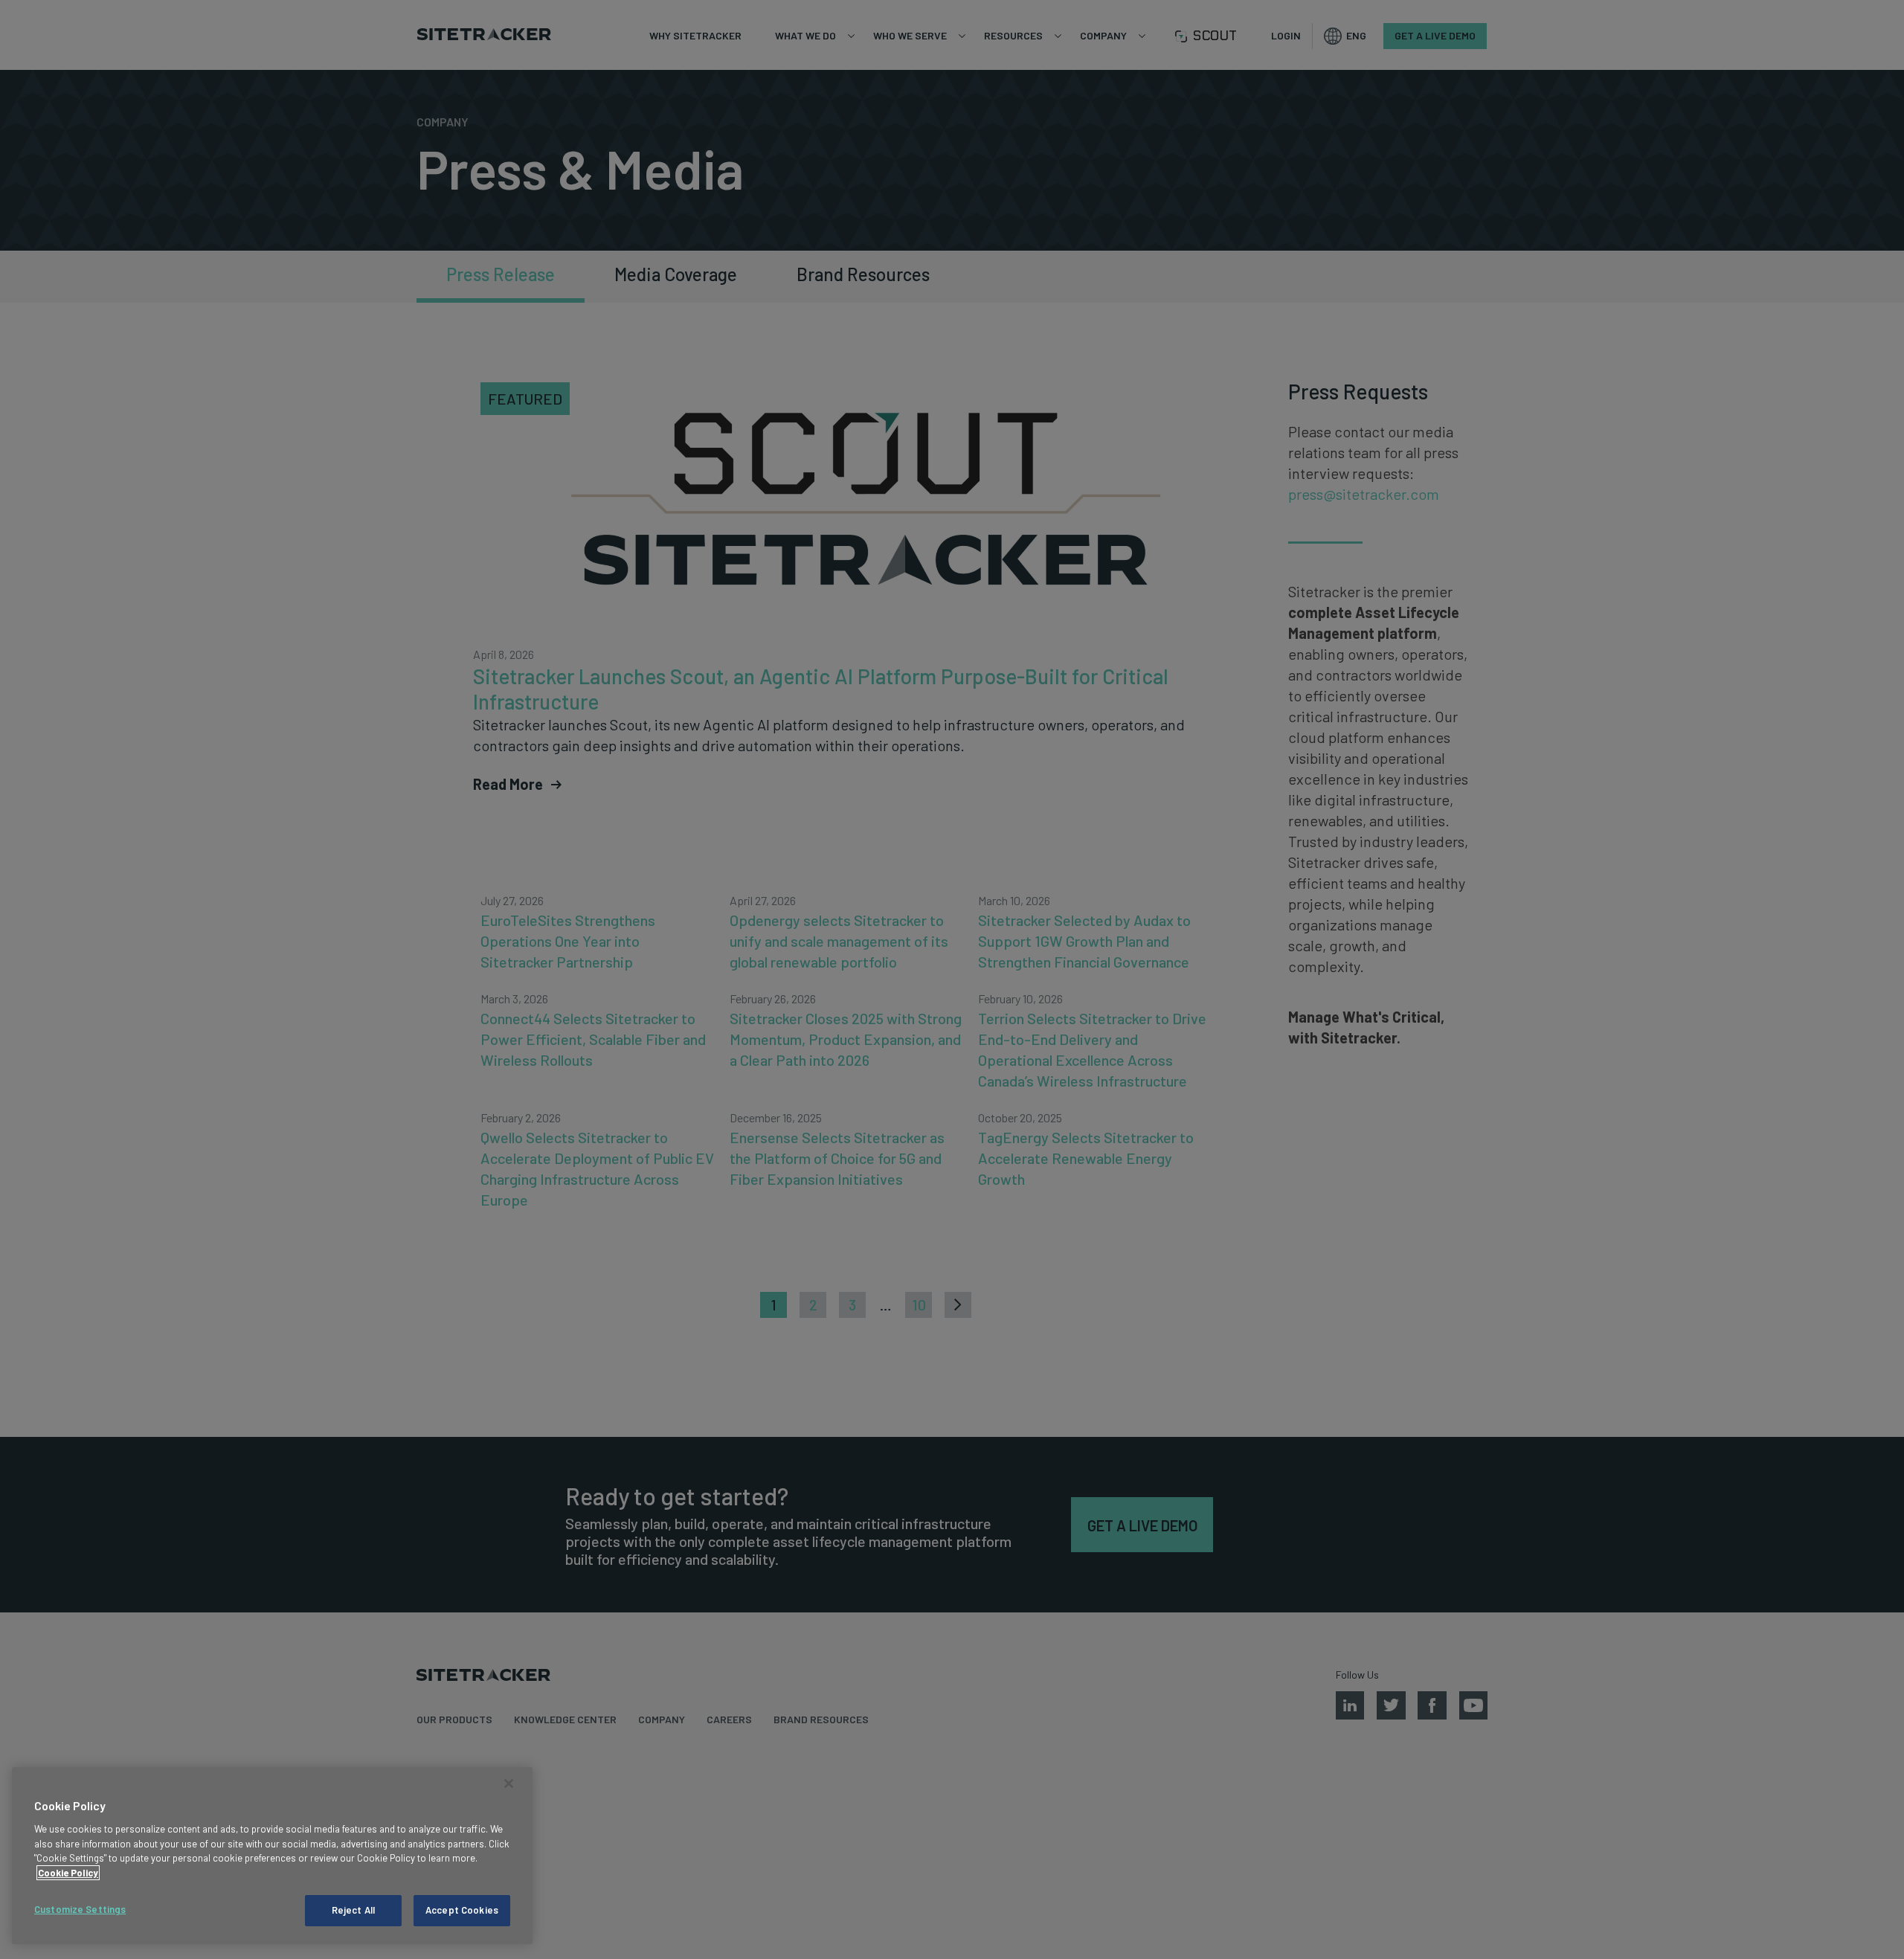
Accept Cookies (462, 1910)
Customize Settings (80, 1909)
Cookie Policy (68, 1873)
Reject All (353, 1910)
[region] (272, 1856)
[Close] (509, 1783)
